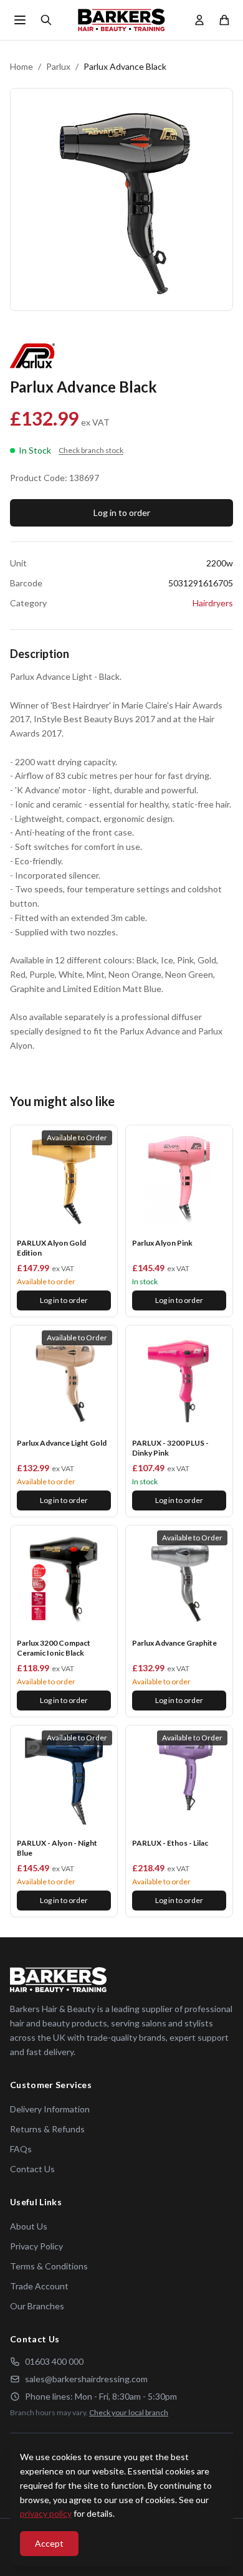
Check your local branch (129, 2412)
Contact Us (32, 2169)
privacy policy (46, 2513)
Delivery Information (50, 2109)
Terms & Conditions (49, 2266)
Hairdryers (213, 603)
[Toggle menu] (20, 20)
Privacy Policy (36, 2246)
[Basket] (224, 20)
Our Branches (37, 2306)
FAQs (21, 2149)
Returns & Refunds (47, 2129)
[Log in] (199, 20)
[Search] (46, 20)
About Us (29, 2226)
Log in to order (122, 513)
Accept (49, 2543)
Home (21, 66)
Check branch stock (91, 450)
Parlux (58, 66)
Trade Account (39, 2286)
